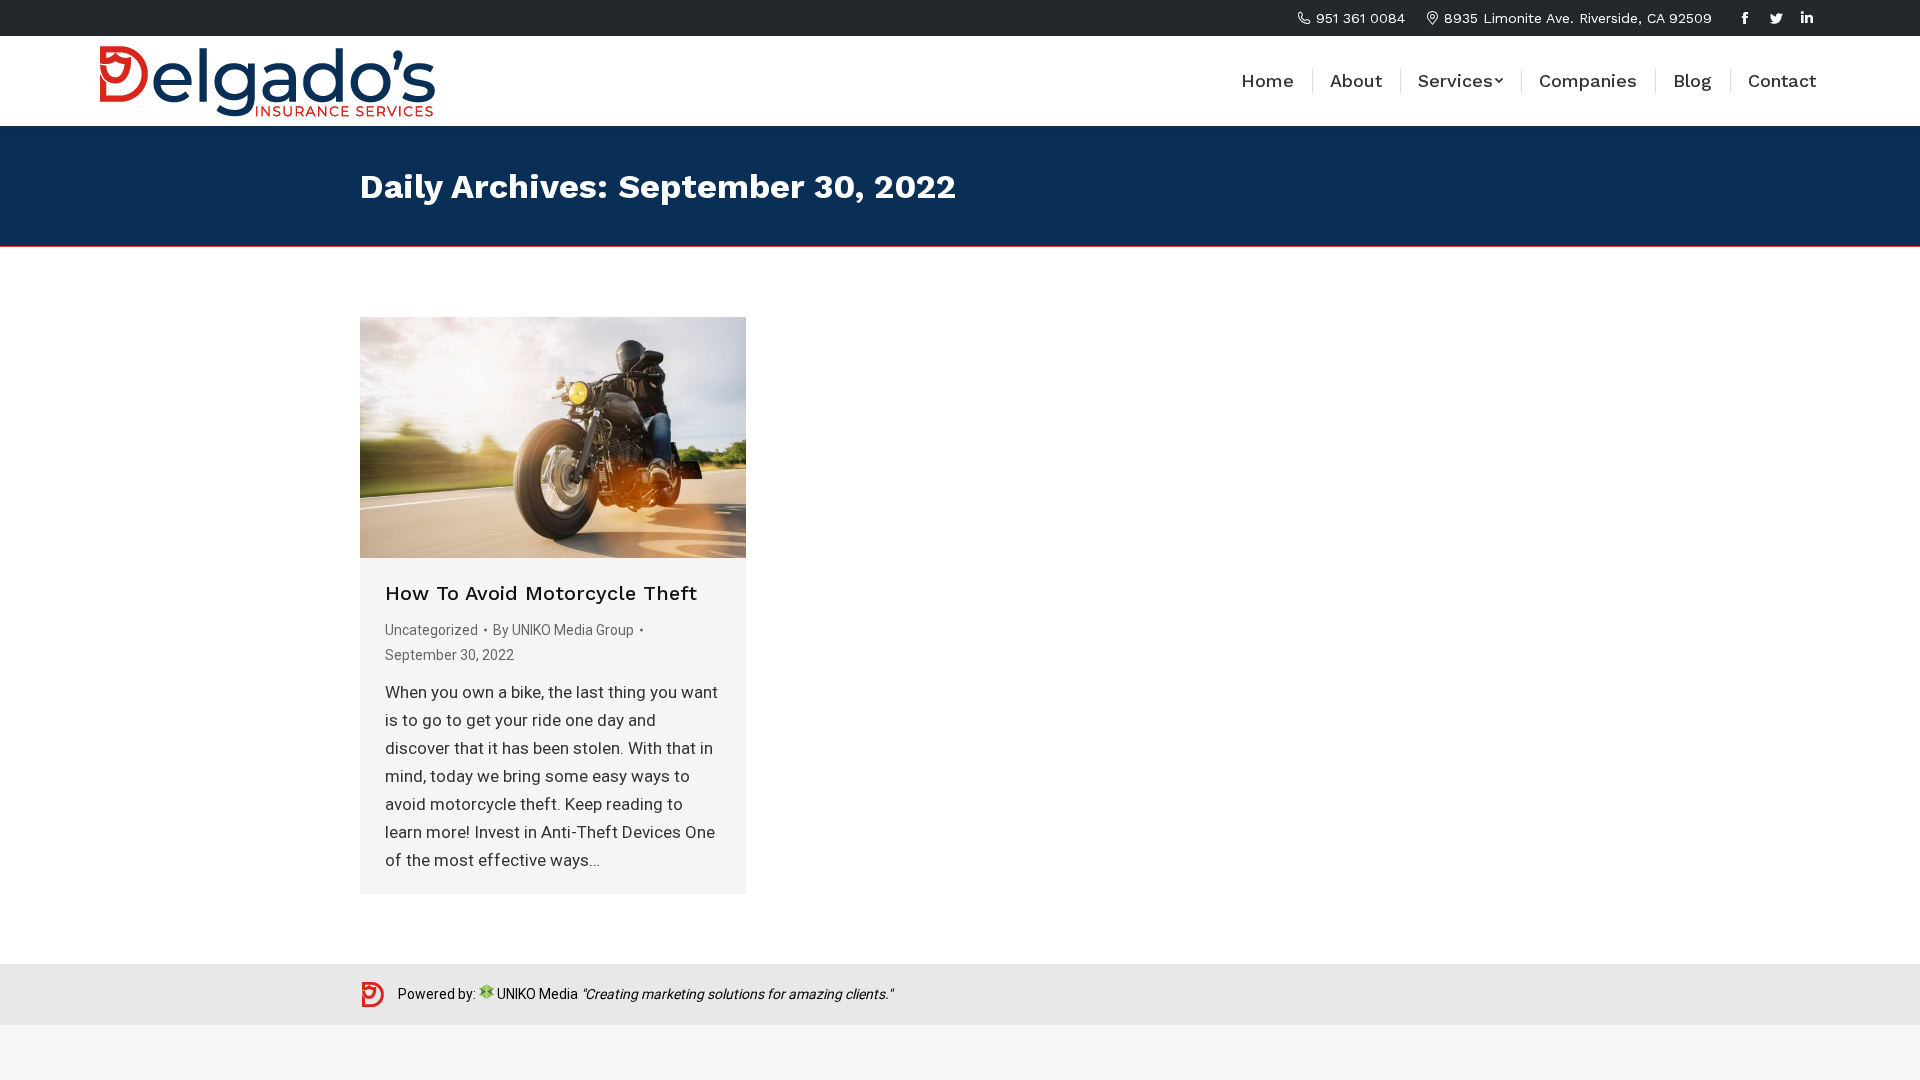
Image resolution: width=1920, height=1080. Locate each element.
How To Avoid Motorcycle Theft (541, 593)
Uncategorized (431, 630)
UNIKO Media (536, 994)
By (563, 630)
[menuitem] (1267, 81)
